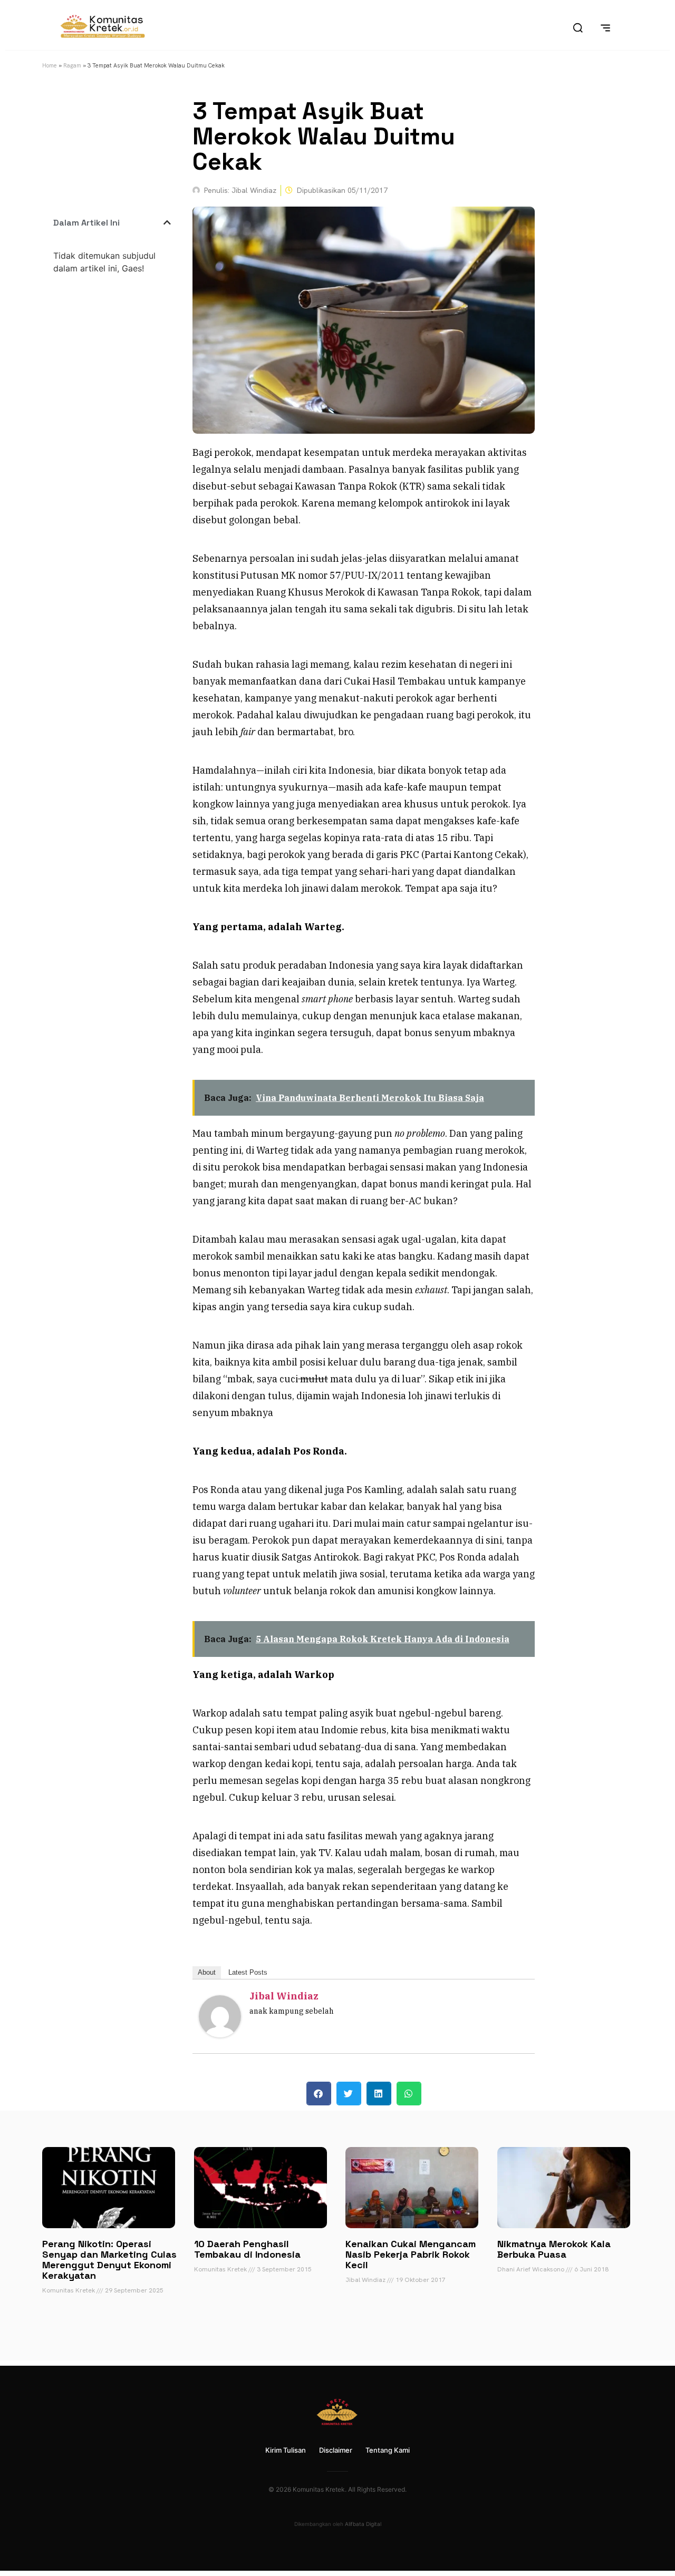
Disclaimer (336, 2450)
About (207, 1972)
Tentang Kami (388, 2450)
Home (50, 65)
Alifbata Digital (363, 2524)
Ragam (72, 65)
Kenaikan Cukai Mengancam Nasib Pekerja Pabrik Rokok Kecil (411, 2254)
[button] (167, 222)
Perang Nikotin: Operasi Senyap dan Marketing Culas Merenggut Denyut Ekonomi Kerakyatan (109, 2260)
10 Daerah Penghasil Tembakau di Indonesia (247, 2249)
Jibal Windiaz (284, 1996)
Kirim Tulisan (286, 2450)
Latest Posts (248, 1972)
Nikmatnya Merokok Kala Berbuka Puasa (554, 2249)
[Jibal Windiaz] (220, 2034)
